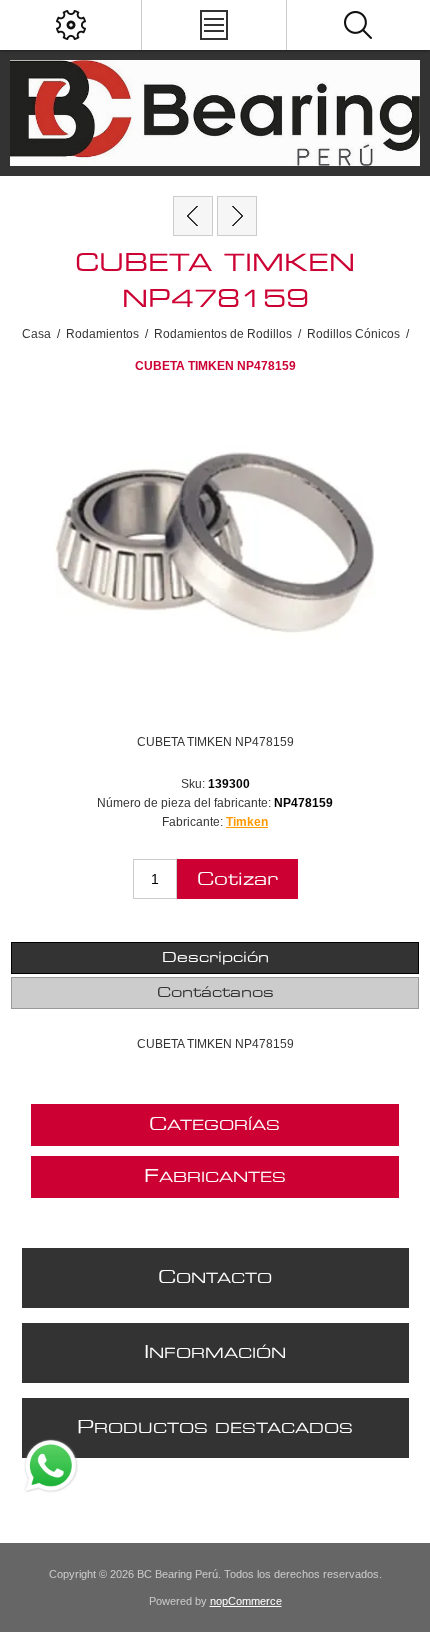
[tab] (215, 958)
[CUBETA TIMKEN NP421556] (193, 216)
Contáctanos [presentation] (215, 993)
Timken (247, 822)
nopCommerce (246, 1601)
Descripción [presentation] (215, 958)
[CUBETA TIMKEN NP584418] (237, 216)
